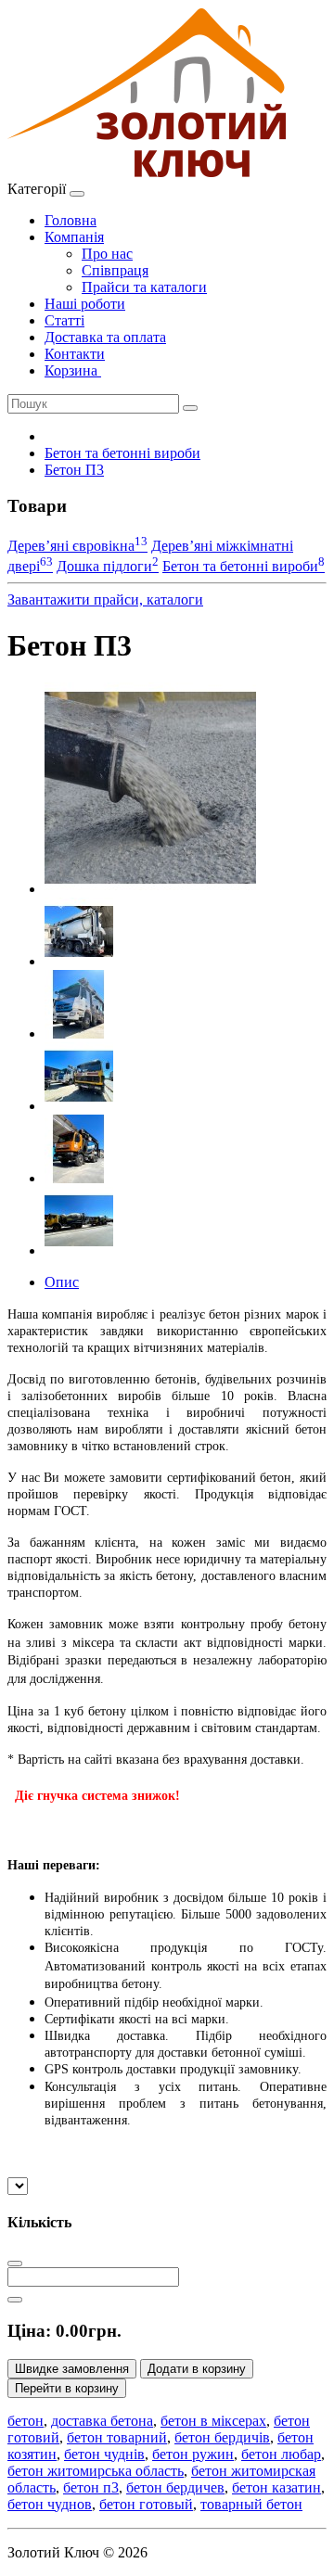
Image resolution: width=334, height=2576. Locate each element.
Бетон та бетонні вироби (122, 453)
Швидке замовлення (72, 2369)
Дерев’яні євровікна (77, 546)
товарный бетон (251, 2504)
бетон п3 (91, 2487)
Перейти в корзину (67, 2388)
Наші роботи (85, 304)
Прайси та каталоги (144, 287)
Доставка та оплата (105, 337)
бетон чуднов (50, 2504)
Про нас (107, 254)
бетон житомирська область (96, 2471)
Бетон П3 (74, 470)
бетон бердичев (175, 2487)
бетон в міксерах (213, 2421)
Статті (64, 320)
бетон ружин (193, 2454)
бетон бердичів (222, 2437)
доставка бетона (102, 2421)
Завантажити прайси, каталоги (105, 599)
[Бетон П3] (150, 889)
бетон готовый (146, 2504)
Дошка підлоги (108, 566)
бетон (26, 2421)
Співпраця (115, 270)
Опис (62, 1282)
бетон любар (281, 2454)
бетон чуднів (104, 2454)
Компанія (74, 237)
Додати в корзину (197, 2369)
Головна (71, 220)
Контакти (75, 354)
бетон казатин (276, 2487)
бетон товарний (117, 2437)
